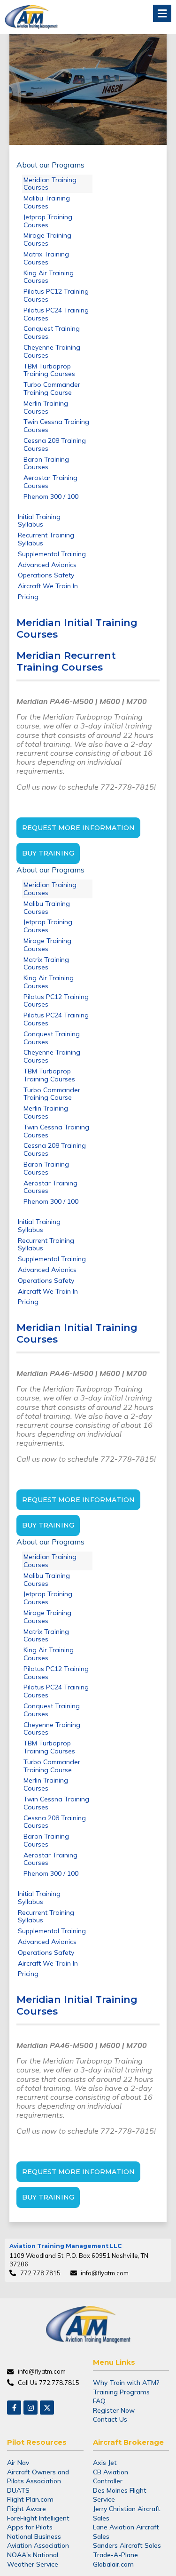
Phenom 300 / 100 (51, 496)
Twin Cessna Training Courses (56, 426)
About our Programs (50, 165)
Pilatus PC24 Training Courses (56, 314)
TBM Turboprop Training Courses (49, 370)
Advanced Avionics (47, 565)
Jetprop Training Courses (48, 221)
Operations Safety (46, 575)
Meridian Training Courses (50, 184)
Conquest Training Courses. (52, 332)
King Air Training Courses (49, 277)
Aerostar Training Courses (50, 482)
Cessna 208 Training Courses (55, 444)
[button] (162, 13)
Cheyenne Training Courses (52, 351)
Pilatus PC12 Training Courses (56, 295)
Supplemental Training (52, 554)
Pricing (28, 597)
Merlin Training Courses (46, 407)
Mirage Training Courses (47, 239)
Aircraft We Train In (48, 586)
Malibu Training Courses (47, 202)
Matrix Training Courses (46, 258)
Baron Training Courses (46, 463)
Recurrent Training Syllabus (46, 539)
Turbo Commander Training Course (52, 388)
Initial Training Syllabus (39, 521)
